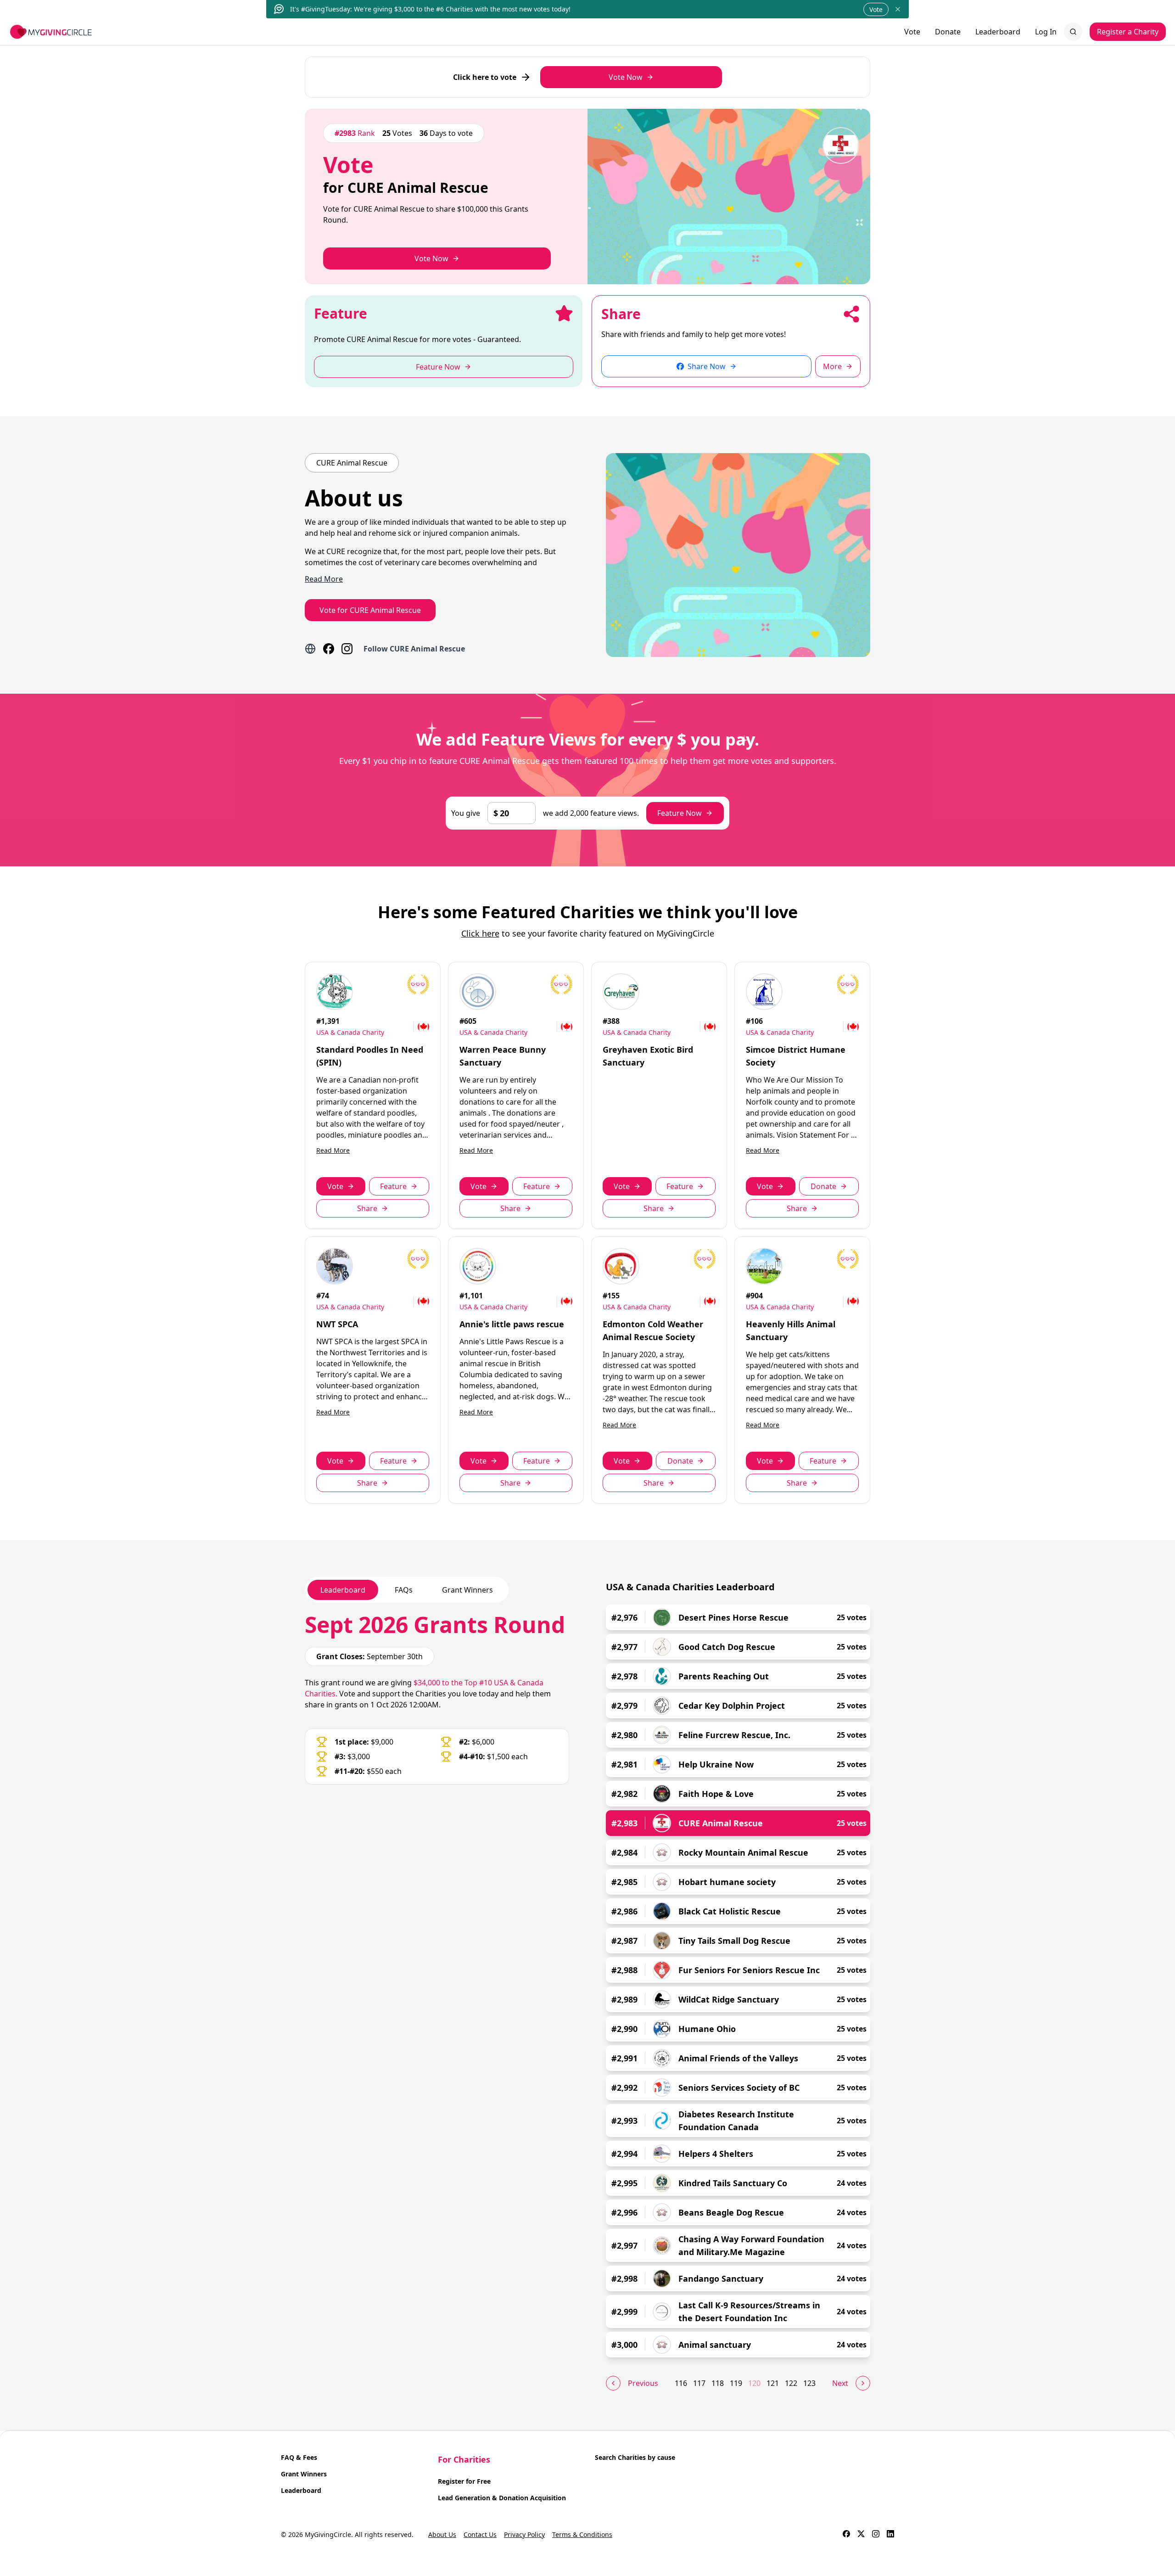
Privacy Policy (524, 2534)
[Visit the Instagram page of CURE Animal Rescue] (347, 649)
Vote (876, 9)
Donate (948, 32)
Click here (480, 933)
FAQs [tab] (404, 1590)
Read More (333, 1150)
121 (773, 2383)
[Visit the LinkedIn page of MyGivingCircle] (890, 2535)
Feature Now (680, 813)
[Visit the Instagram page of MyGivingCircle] (876, 2535)
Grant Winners (304, 2474)
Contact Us (480, 2534)
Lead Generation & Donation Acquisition (502, 2498)
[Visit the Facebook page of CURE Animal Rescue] (329, 649)
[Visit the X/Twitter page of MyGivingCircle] (861, 2535)
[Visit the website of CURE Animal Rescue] (310, 649)
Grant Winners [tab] (467, 1590)
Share (367, 1208)
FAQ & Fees (299, 2457)
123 (809, 2383)
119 (736, 2383)
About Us (442, 2534)
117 (699, 2383)
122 (791, 2383)
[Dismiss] (898, 9)
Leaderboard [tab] (343, 1590)
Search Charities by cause (635, 2457)
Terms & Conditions (582, 2534)
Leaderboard (998, 32)
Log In (1046, 32)
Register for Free (464, 2481)
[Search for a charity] (1073, 32)
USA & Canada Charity (350, 1032)
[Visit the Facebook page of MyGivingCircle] (846, 2535)
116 (681, 2383)
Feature (393, 1186)
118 (718, 2383)
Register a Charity (1128, 32)
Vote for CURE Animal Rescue (370, 610)
